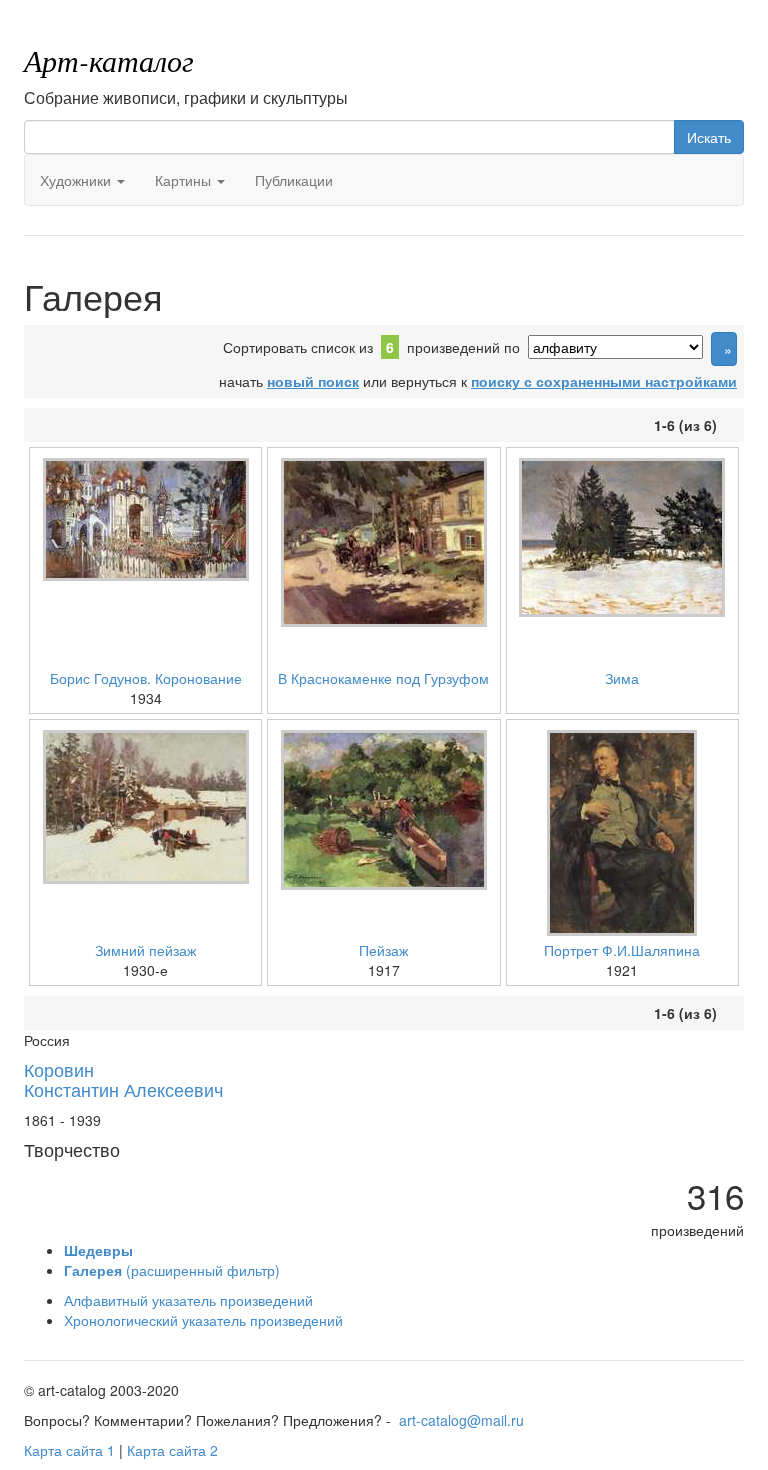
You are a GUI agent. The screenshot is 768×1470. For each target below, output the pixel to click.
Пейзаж (383, 950)
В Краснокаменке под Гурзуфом (383, 678)
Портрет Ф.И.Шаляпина (622, 950)
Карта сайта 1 (69, 1450)
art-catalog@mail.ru (461, 1420)
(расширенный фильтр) (172, 1270)
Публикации (294, 180)
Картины (185, 180)
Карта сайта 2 (172, 1450)
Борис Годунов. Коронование (146, 678)
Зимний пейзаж (145, 950)
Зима (622, 678)
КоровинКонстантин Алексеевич (123, 1079)
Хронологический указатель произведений (203, 1320)
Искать (709, 137)
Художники (77, 180)
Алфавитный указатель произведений (188, 1300)
